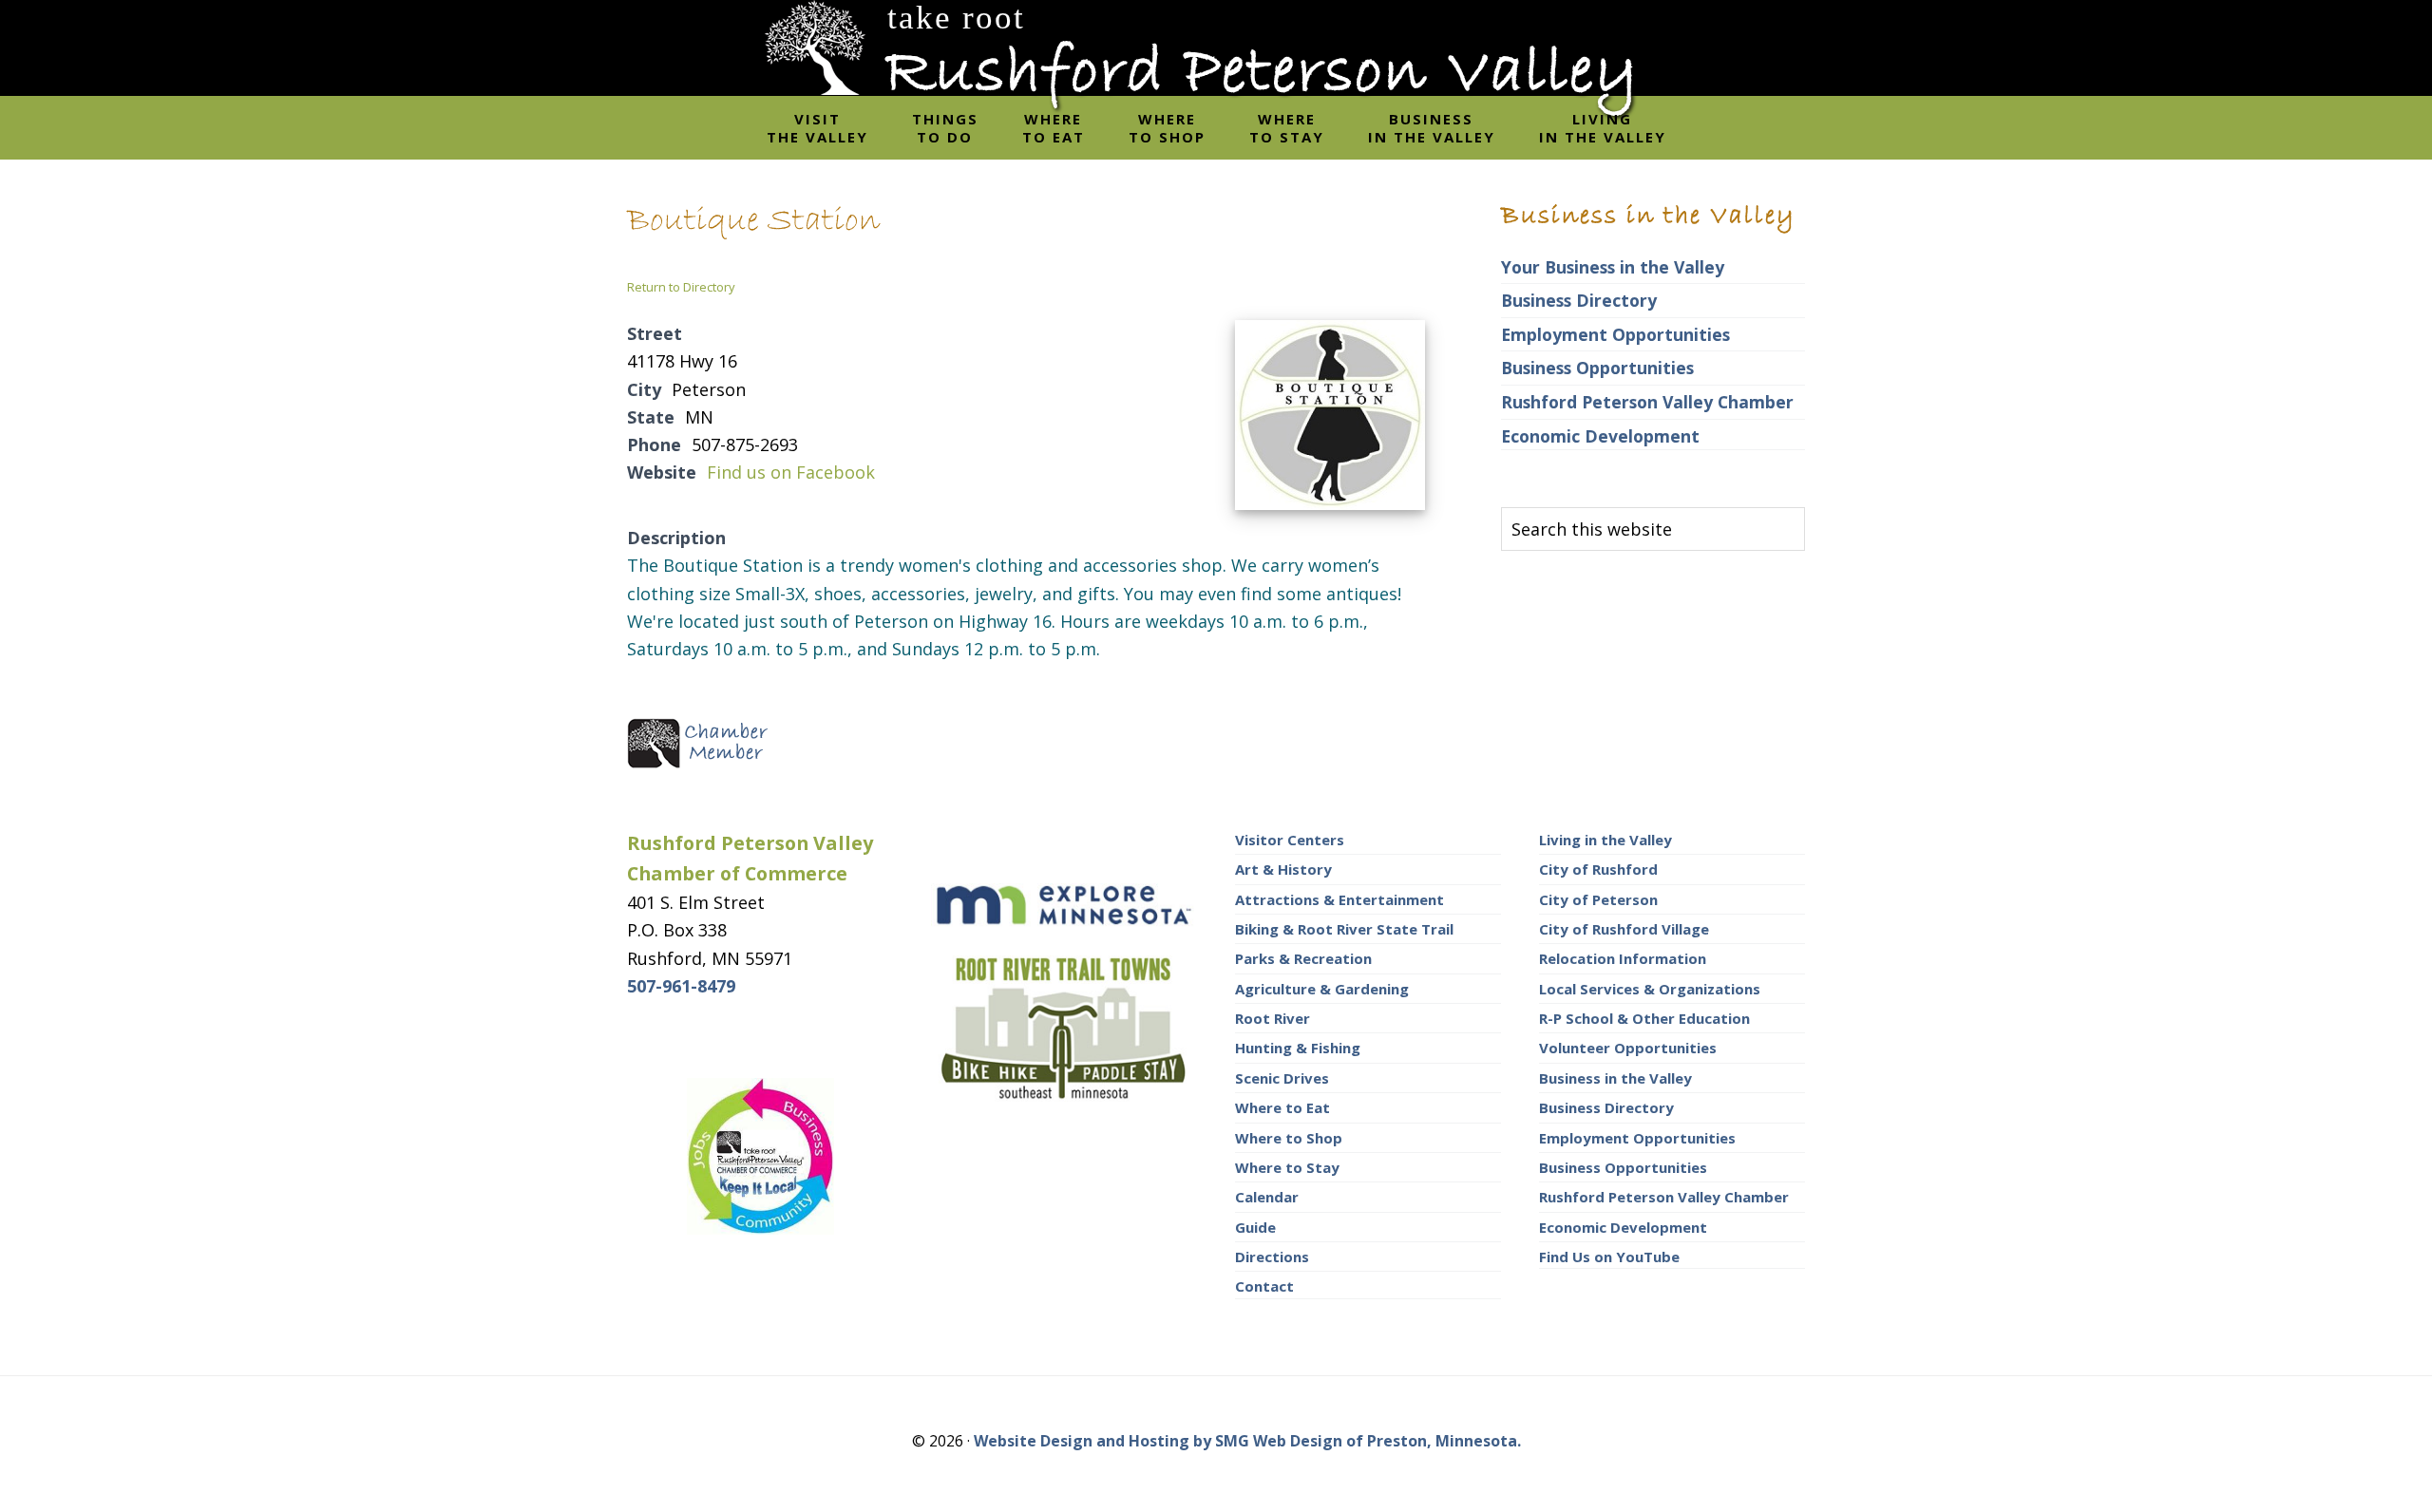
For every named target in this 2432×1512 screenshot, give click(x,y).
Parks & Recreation (1303, 958)
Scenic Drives (1282, 1078)
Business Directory (1579, 300)
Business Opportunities (1597, 368)
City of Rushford (1598, 869)
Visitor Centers (1290, 840)
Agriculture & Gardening (1322, 989)
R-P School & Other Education (1644, 1018)
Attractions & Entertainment (1339, 899)
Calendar (1267, 1197)
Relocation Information (1623, 958)
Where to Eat (1282, 1107)
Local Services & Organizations (1650, 989)
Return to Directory (681, 287)
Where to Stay (1287, 1167)
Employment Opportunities (1615, 334)
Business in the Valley (1615, 1078)
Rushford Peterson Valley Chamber (1647, 402)
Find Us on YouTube (1609, 1257)
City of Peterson (1598, 899)
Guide (1255, 1227)
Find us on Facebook (791, 472)
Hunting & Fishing (1298, 1048)
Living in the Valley (1605, 840)
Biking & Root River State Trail (1344, 929)
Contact (1264, 1286)
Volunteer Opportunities (1628, 1048)
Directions (1272, 1257)
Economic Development (1600, 436)
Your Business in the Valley (1613, 267)
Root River (1273, 1018)
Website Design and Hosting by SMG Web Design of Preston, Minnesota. (1247, 1441)
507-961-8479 (681, 986)
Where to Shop (1289, 1138)
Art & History (1283, 869)
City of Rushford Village (1624, 929)
